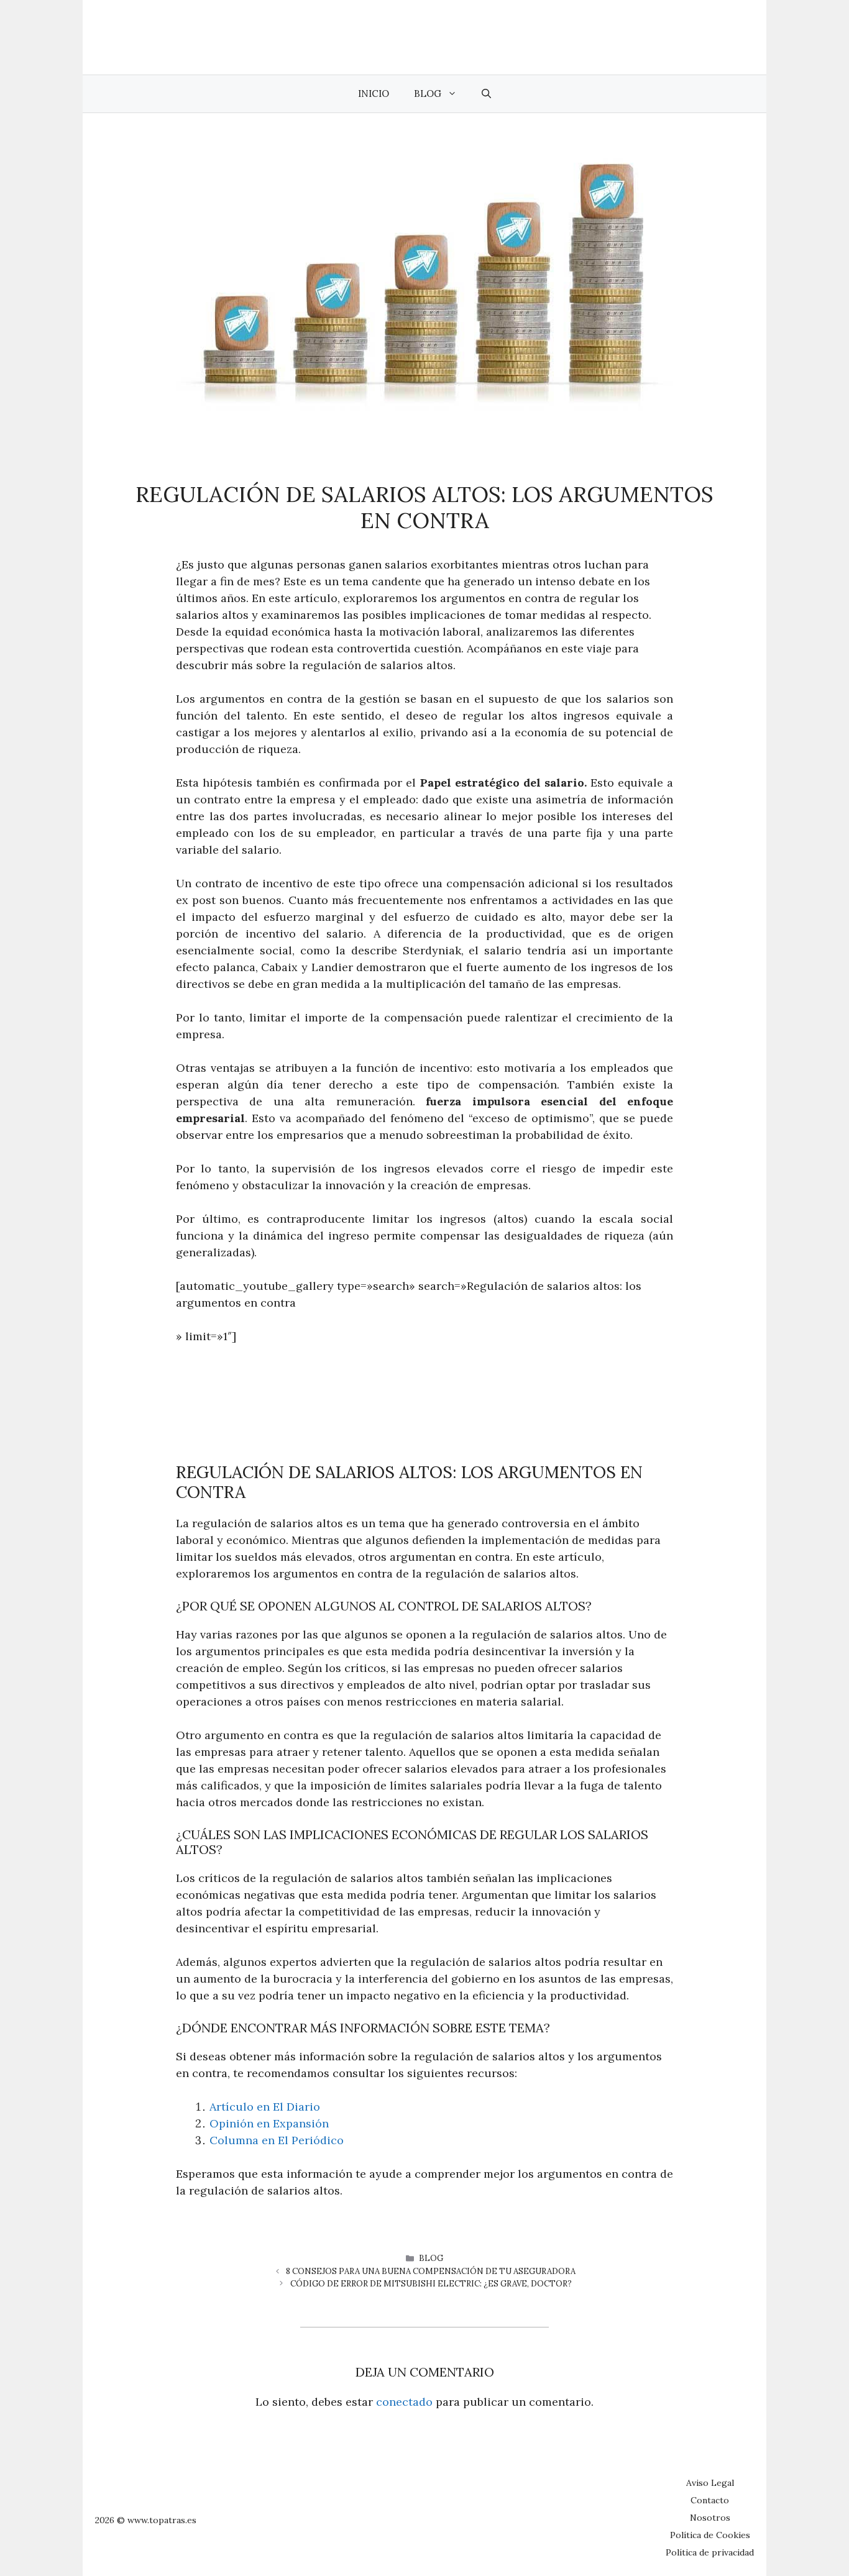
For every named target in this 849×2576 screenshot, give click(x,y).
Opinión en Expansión (269, 2123)
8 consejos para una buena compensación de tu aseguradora (431, 2271)
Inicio (374, 94)
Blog (428, 94)
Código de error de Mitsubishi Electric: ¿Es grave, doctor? (431, 2284)
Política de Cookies (710, 2535)
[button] (486, 94)
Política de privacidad (710, 2552)
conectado (404, 2402)
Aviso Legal (710, 2483)
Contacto (710, 2500)
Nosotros (710, 2518)
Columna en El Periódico (277, 2140)
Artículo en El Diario (265, 2107)
